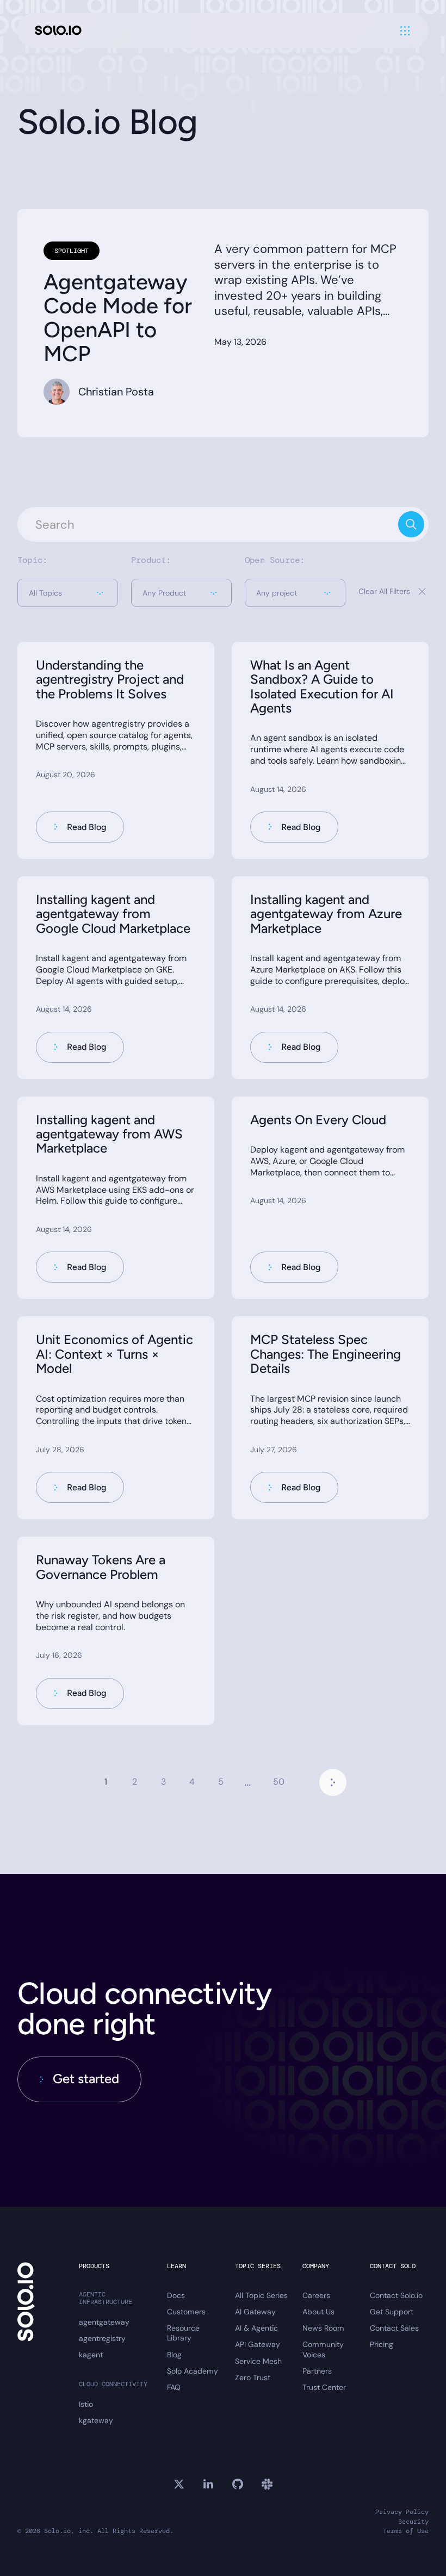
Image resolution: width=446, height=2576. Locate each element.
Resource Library (183, 2333)
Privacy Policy (402, 2512)
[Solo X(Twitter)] (179, 2484)
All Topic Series (261, 2295)
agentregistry (102, 2338)
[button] (68, 593)
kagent (91, 2355)
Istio (86, 2404)
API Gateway (258, 2344)
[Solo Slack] (267, 2484)
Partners (317, 2371)
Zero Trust (253, 2377)
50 (279, 1782)
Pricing (382, 2344)
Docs (176, 2295)
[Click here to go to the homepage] (58, 31)
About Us (318, 2312)
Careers (316, 2295)
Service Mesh (258, 2361)
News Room (323, 2328)
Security (413, 2522)
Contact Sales (394, 2328)
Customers (186, 2312)
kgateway (96, 2420)
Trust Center (324, 2387)
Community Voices (323, 2349)
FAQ (174, 2387)
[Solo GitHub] (238, 2484)
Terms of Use (406, 2531)
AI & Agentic (256, 2328)
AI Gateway (255, 2312)
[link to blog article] (116, 750)
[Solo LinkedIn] (208, 2484)
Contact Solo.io (396, 2295)
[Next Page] (333, 1782)
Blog (174, 2355)
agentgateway (104, 2322)
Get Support (392, 2312)
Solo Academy (193, 2371)
